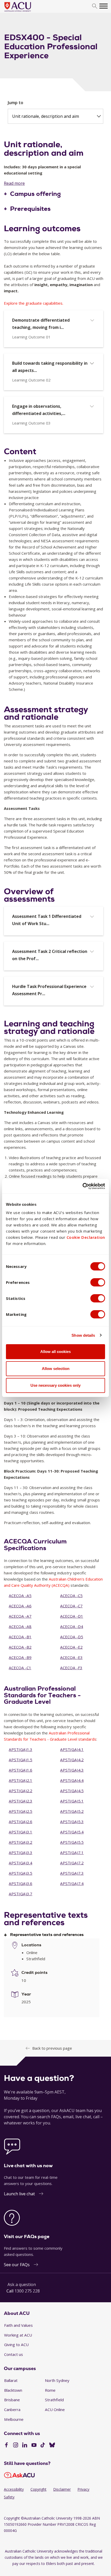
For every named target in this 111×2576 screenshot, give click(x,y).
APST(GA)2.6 (21, 1822)
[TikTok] (43, 2446)
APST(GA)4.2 (72, 1760)
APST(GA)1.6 (21, 1770)
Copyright (38, 2489)
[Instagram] (16, 2446)
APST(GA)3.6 (21, 1883)
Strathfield (54, 2400)
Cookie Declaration (86, 1237)
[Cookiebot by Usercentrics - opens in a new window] (82, 1186)
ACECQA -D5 (72, 1637)
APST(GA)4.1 (72, 1749)
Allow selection (56, 1369)
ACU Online (55, 2409)
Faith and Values (18, 2325)
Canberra (12, 2409)
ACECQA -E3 (71, 1657)
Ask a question (22, 2284)
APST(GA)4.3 (72, 1770)
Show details (83, 1335)
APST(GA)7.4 (72, 1883)
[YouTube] (34, 2446)
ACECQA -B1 (20, 1637)
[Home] (25, 12)
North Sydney (57, 2380)
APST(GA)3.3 (21, 1852)
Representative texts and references (47, 1935)
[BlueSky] (52, 2446)
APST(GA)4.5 (72, 1791)
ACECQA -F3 (71, 1668)
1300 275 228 (27, 2291)
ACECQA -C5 (71, 1596)
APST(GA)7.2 (72, 1863)
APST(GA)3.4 (21, 1863)
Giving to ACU (16, 2345)
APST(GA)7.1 (72, 1852)
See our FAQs (17, 2265)
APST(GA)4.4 (72, 1780)
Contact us (14, 2354)
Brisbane (12, 2400)
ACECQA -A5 (20, 1596)
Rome (50, 2390)
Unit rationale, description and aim (46, 116)
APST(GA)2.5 (21, 1811)
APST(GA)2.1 (21, 1780)
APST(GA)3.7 (21, 1894)
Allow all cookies (55, 1352)
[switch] (98, 1282)
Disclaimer (62, 2489)
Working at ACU (18, 2335)
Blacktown (13, 2390)
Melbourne (14, 2419)
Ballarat (11, 2380)
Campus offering (35, 194)
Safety (9, 2497)
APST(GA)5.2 (72, 1811)
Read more (14, 183)
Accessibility (14, 2489)
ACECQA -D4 (72, 1626)
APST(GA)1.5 (21, 1760)
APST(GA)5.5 (72, 1842)
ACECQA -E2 (71, 1647)
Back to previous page (52, 2048)
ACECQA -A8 (20, 1626)
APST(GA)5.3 (72, 1822)
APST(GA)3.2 (21, 1842)
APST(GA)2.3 (21, 1801)
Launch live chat (19, 2194)
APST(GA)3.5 (21, 1873)
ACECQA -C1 (20, 1668)
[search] (95, 6)
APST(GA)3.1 (21, 1832)
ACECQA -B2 (20, 1647)
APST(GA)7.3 (72, 1873)
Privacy (83, 2489)
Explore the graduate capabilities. (34, 303)
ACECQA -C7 (71, 1606)
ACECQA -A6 (20, 1606)
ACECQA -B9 (20, 1657)
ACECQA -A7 (20, 1616)
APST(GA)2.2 (21, 1791)
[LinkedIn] (25, 2446)
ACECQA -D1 (72, 1616)
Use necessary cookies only (55, 1385)
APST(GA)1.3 (21, 1749)
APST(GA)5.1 (72, 1801)
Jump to (15, 103)
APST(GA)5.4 (72, 1832)
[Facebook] (6, 2446)
